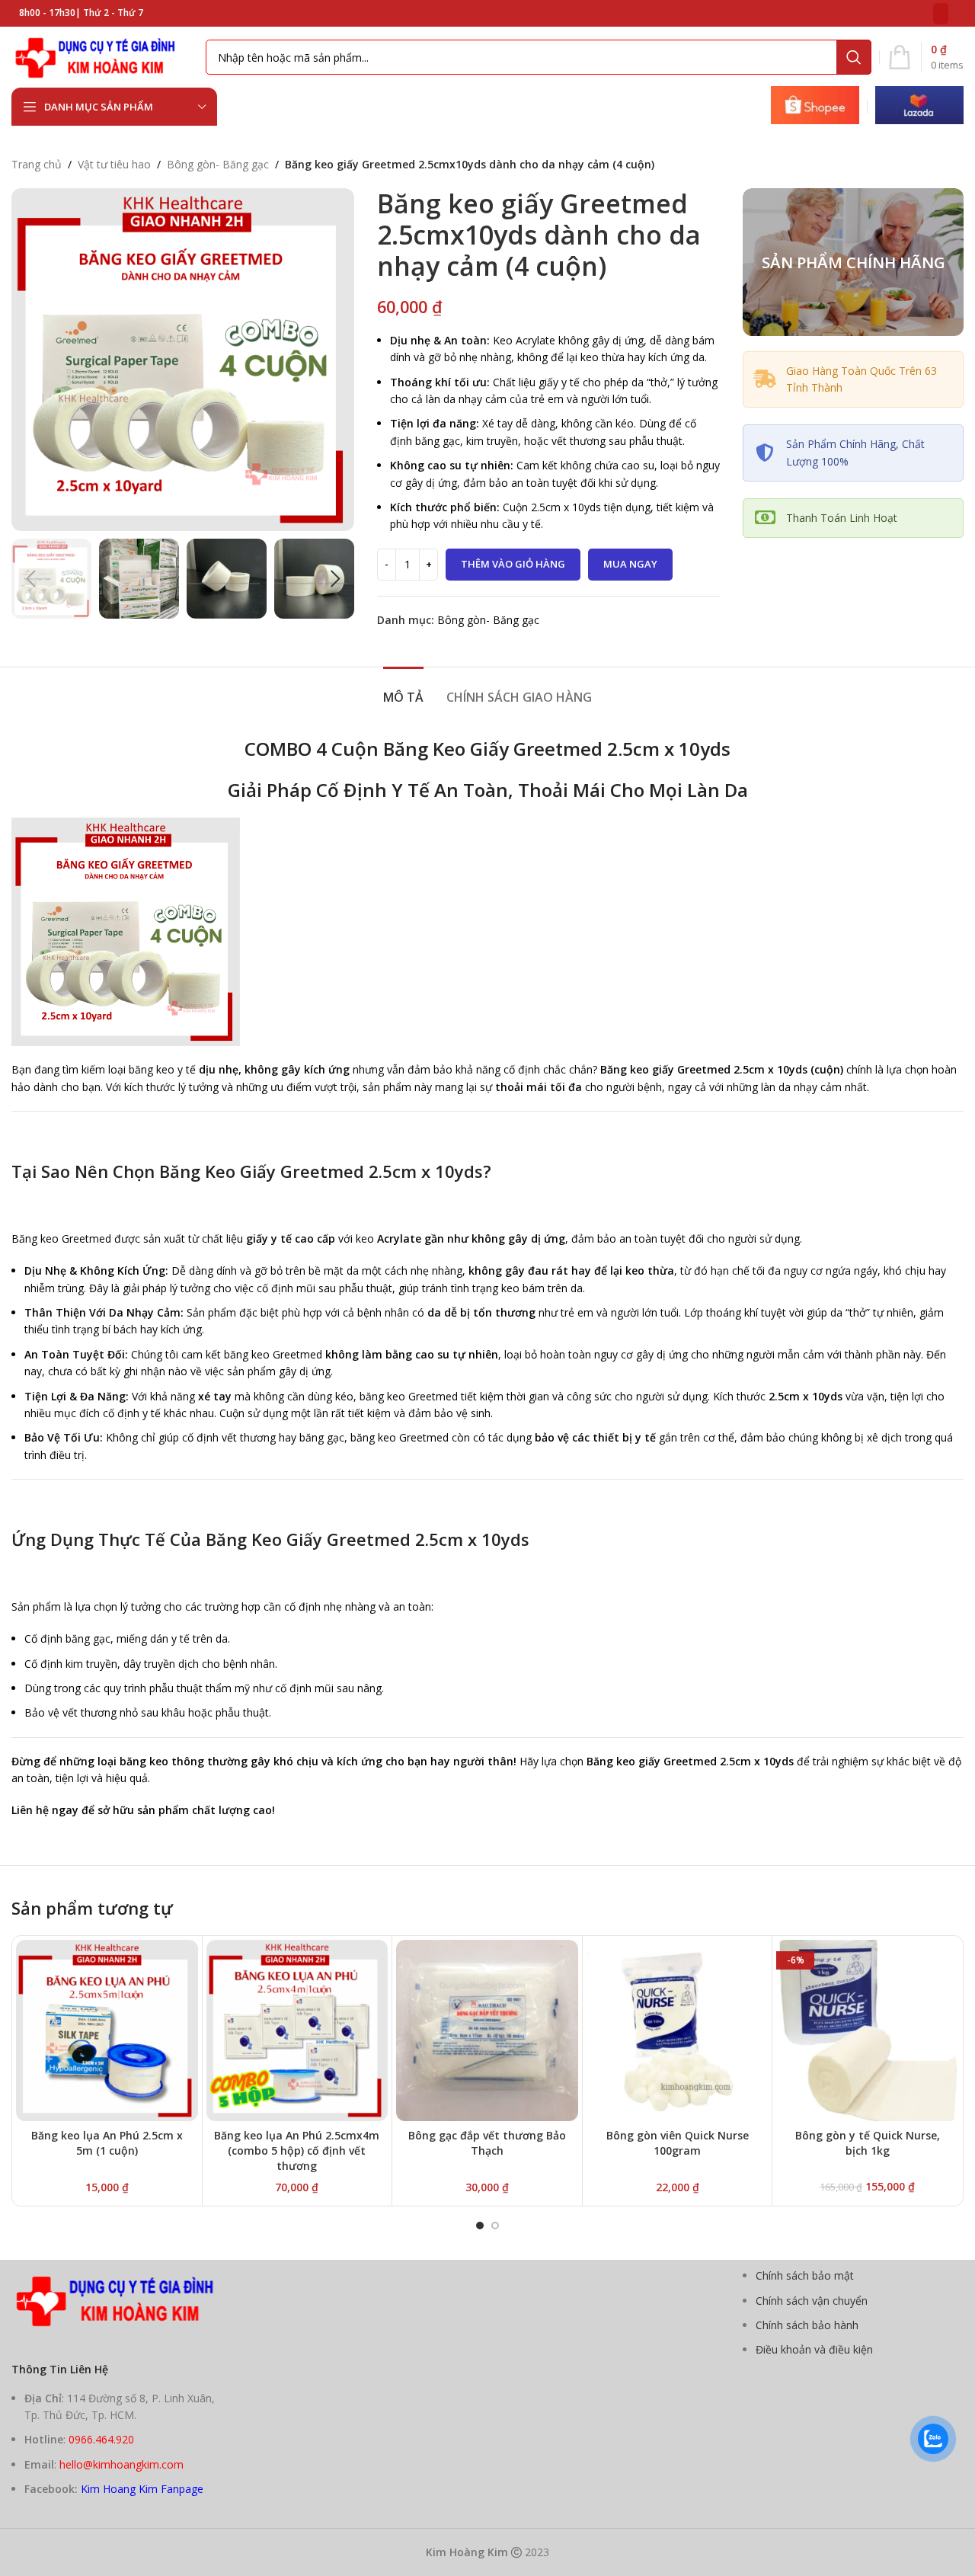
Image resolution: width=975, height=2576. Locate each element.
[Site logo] (101, 56)
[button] (30, 579)
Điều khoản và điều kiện (814, 2349)
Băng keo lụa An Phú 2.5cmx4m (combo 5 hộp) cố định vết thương (297, 2150)
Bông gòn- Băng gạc (218, 164)
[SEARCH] (854, 57)
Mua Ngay (630, 564)
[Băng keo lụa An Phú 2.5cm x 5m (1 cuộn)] (107, 2031)
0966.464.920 (101, 2439)
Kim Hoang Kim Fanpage (142, 2489)
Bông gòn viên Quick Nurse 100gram (678, 2143)
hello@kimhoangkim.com (121, 2464)
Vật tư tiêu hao (114, 164)
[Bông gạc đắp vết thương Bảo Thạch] (487, 2031)
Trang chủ (37, 164)
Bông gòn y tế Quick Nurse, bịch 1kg (868, 2143)
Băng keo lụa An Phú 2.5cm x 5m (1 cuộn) (107, 2143)
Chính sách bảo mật (805, 2275)
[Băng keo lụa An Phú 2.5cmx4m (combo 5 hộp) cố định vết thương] (297, 2031)
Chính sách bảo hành (807, 2325)
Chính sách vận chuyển (812, 2301)
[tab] (403, 690)
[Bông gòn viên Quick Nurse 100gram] (678, 2031)
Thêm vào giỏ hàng (513, 564)
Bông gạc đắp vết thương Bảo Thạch (487, 2143)
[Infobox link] (815, 107)
